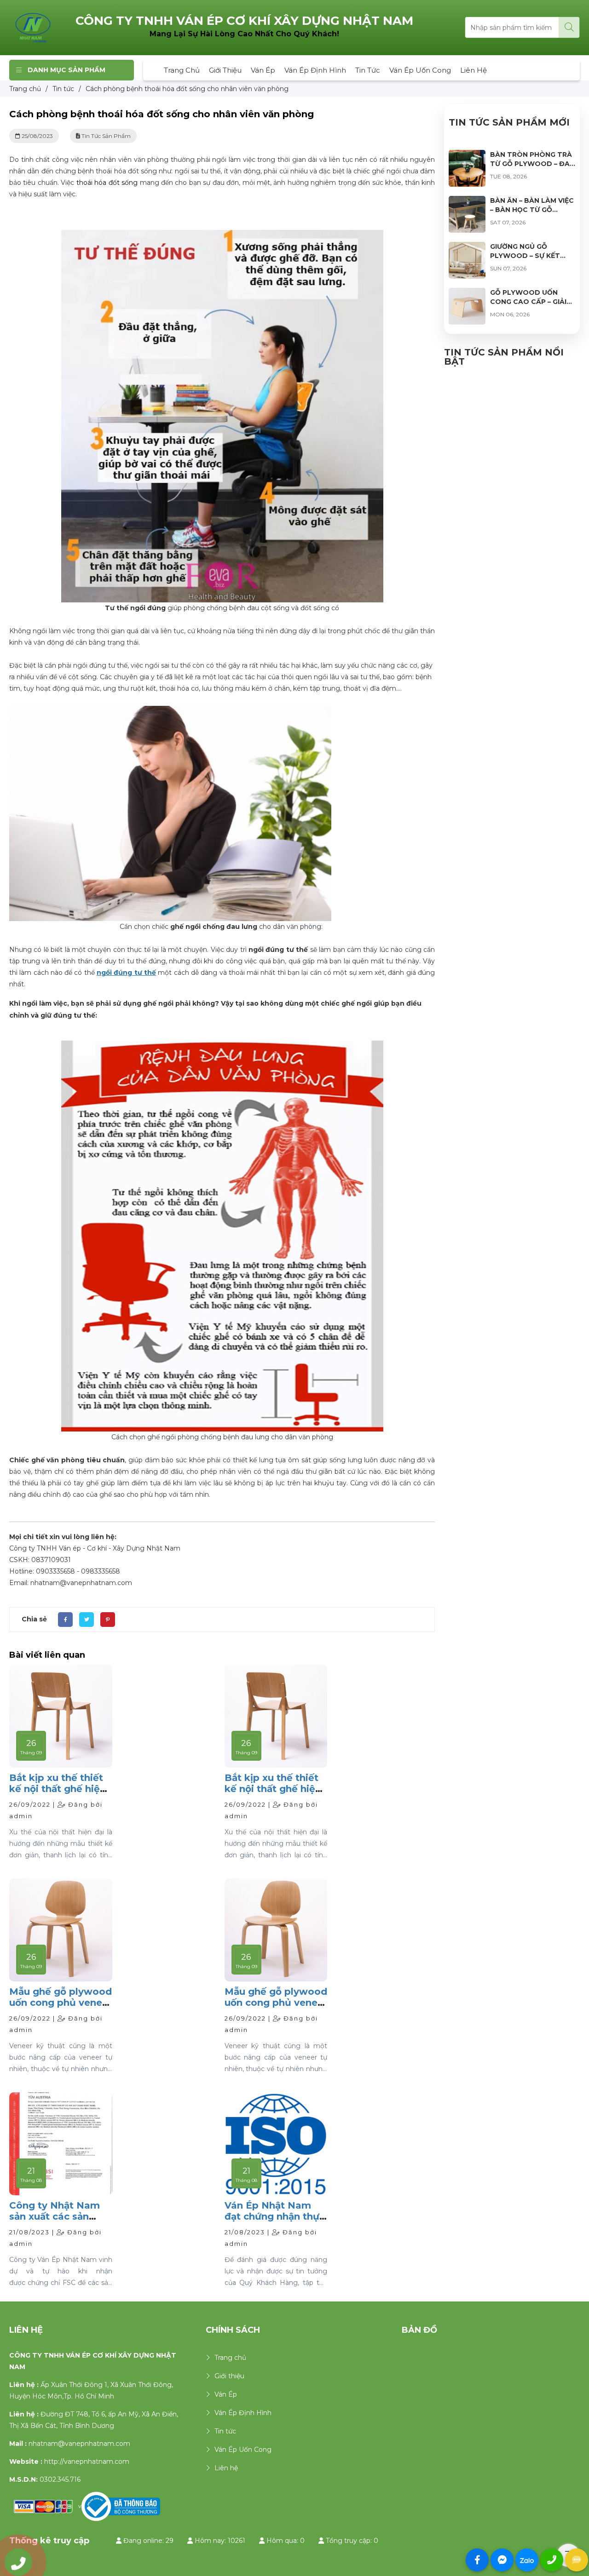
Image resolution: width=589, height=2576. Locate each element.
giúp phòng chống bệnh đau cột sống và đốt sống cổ (222, 608)
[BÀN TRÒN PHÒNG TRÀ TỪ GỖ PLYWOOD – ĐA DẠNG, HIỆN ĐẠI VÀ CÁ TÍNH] (467, 155)
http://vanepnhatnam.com (87, 2462)
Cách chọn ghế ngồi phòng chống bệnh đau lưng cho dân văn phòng (222, 1437)
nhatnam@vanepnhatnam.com (79, 2444)
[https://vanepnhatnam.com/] (33, 27)
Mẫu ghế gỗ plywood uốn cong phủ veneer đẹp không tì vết (61, 2003)
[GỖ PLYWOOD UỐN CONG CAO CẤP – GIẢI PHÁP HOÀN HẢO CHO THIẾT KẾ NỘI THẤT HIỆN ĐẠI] (467, 293)
